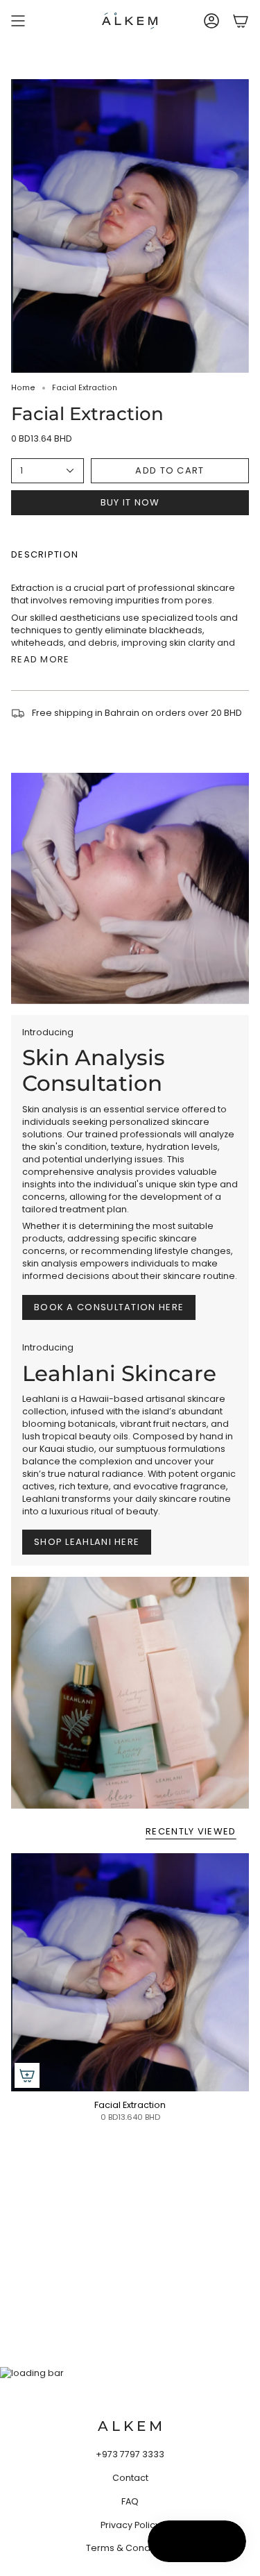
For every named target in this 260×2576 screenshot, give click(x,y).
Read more (41, 659)
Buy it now (130, 502)
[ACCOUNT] (211, 21)
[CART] (241, 21)
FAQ (130, 2501)
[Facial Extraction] (130, 1972)
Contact (130, 2478)
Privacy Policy (130, 2525)
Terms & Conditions (130, 2548)
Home (23, 388)
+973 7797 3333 (130, 2454)
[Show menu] (18, 21)
